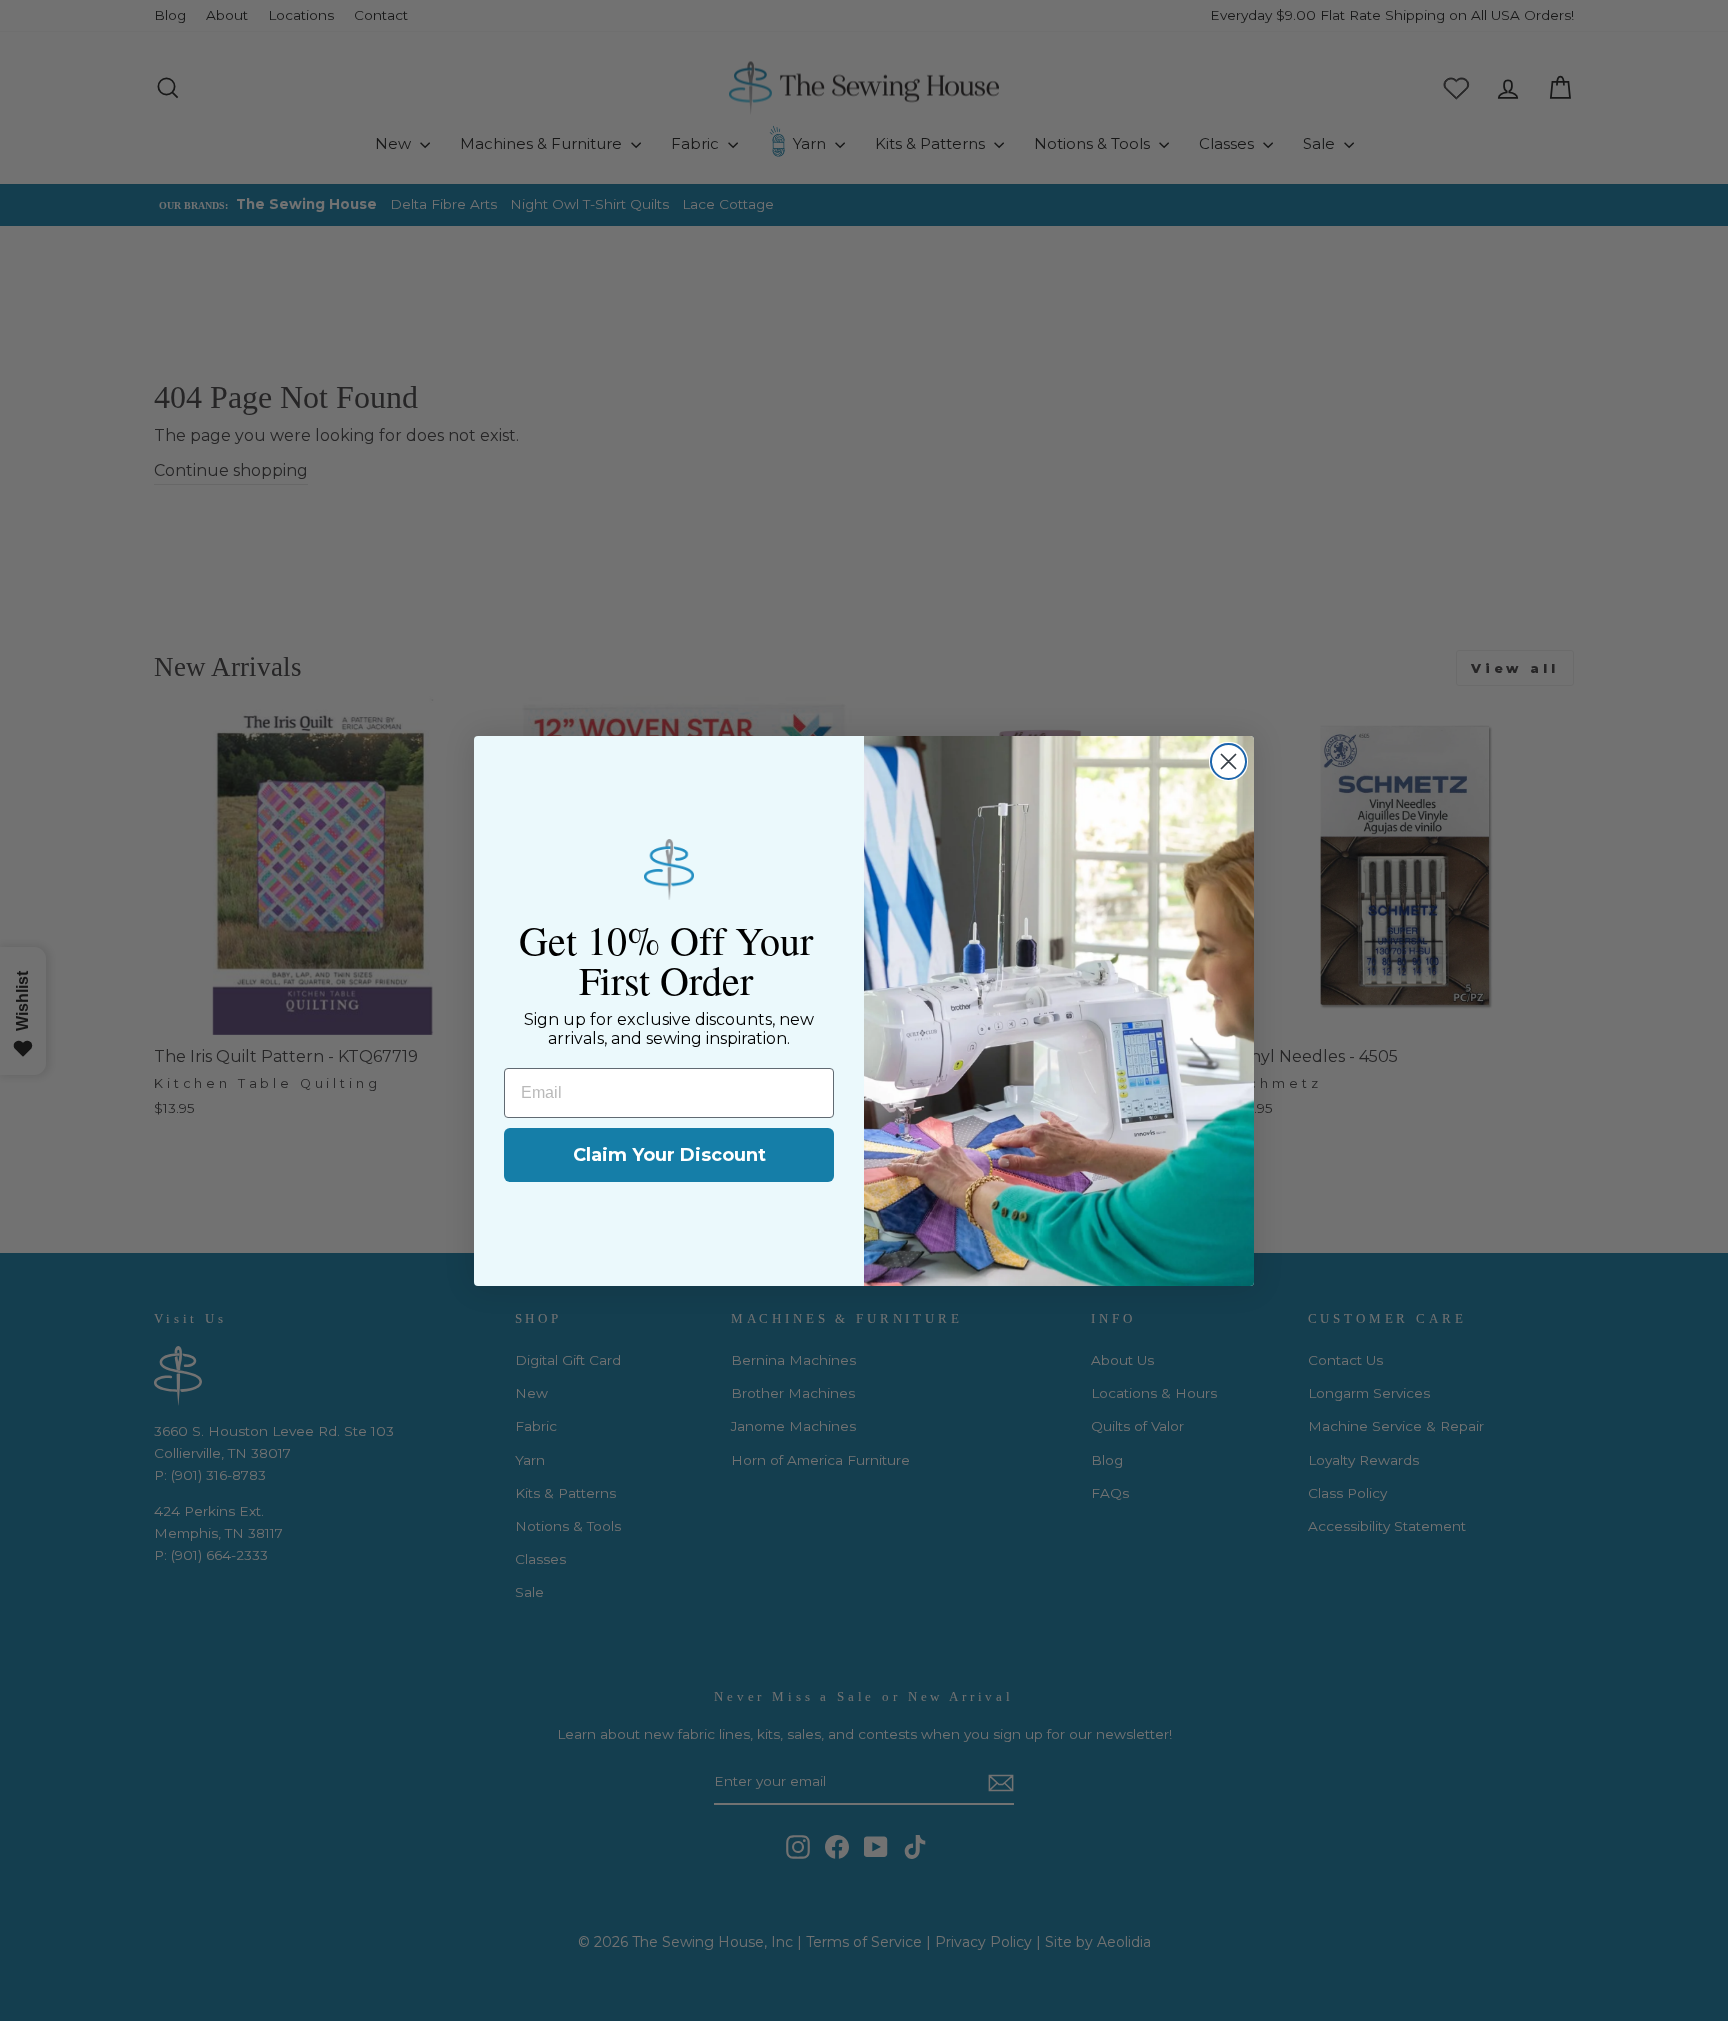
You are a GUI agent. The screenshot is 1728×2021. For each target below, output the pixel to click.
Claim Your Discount (669, 1155)
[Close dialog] (1228, 761)
